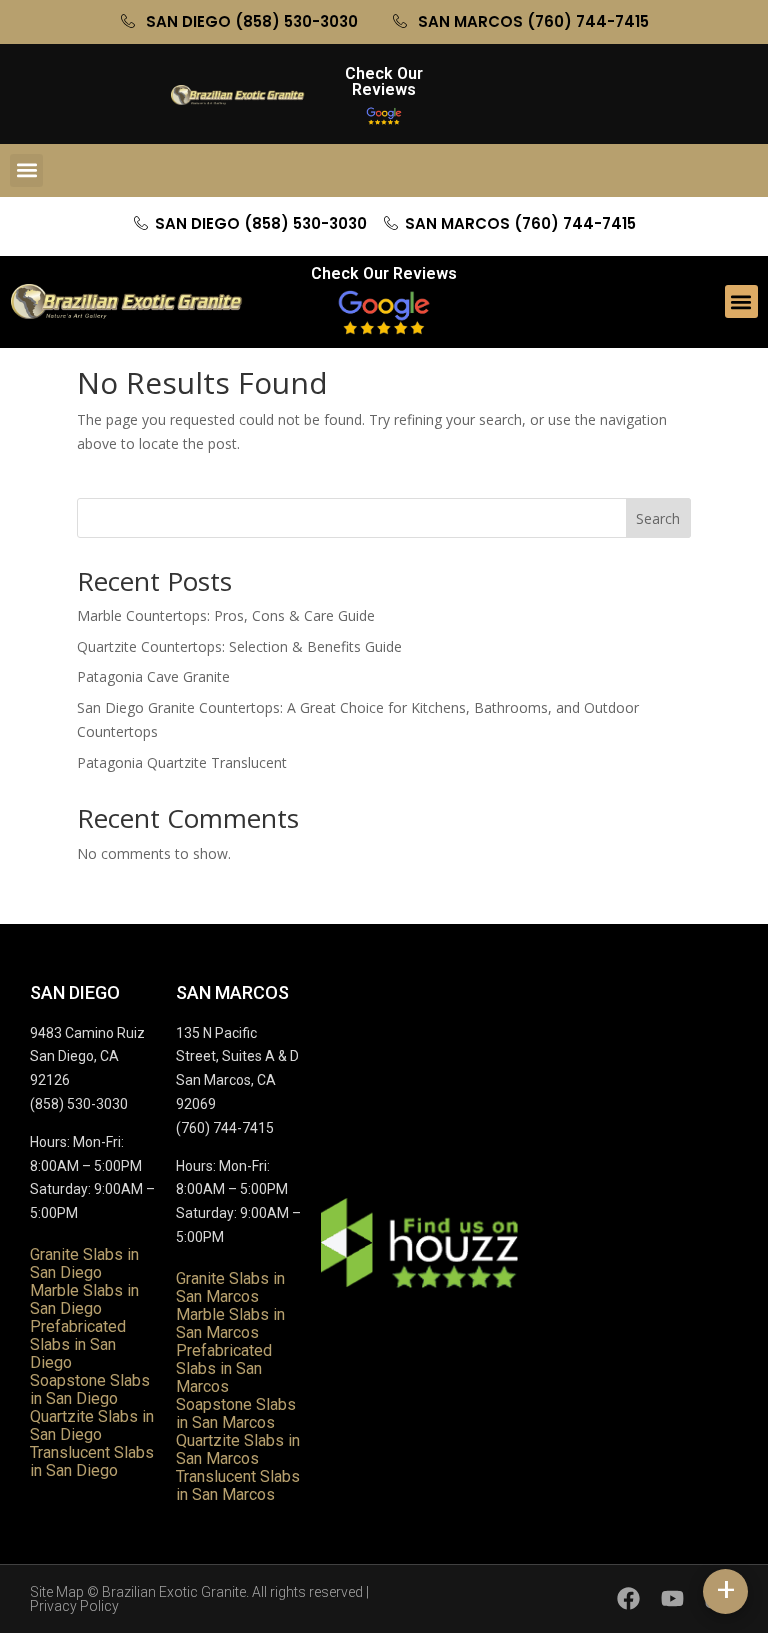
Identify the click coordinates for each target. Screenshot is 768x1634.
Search (658, 518)
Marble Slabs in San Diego (84, 1299)
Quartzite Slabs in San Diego (92, 1425)
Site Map (57, 1592)
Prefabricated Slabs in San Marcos (224, 1368)
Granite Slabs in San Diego (84, 1263)
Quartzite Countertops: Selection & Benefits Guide (239, 646)
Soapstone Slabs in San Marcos (236, 1413)
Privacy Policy (74, 1606)
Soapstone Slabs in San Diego (90, 1389)
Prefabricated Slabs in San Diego (78, 1344)
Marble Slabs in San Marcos (230, 1323)
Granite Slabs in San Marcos (230, 1287)
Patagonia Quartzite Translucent (182, 762)
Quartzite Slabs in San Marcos (238, 1449)
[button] (26, 170)
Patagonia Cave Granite (153, 676)
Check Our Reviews (384, 81)
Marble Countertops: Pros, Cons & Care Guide (226, 615)
